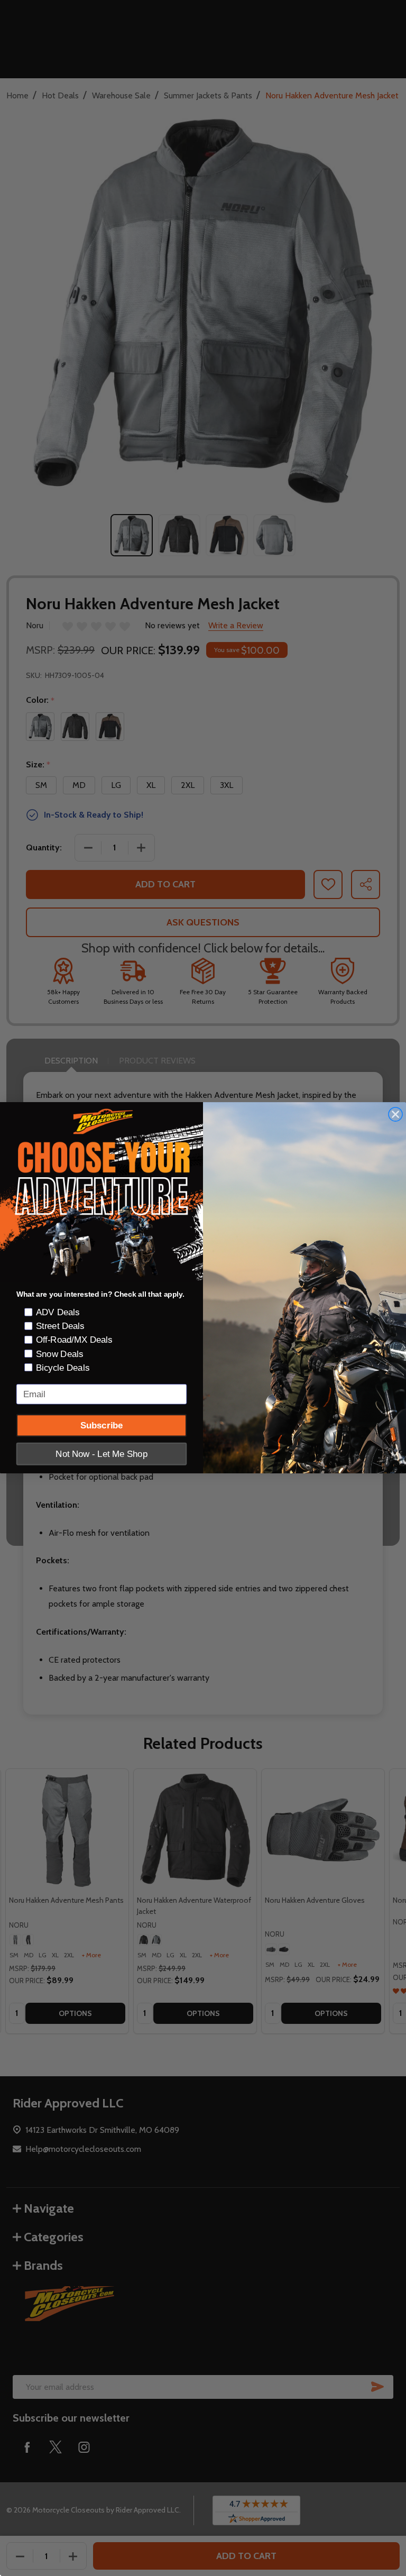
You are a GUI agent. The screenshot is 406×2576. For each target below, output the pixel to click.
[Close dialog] (395, 1115)
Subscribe (102, 1425)
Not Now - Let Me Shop (101, 1454)
